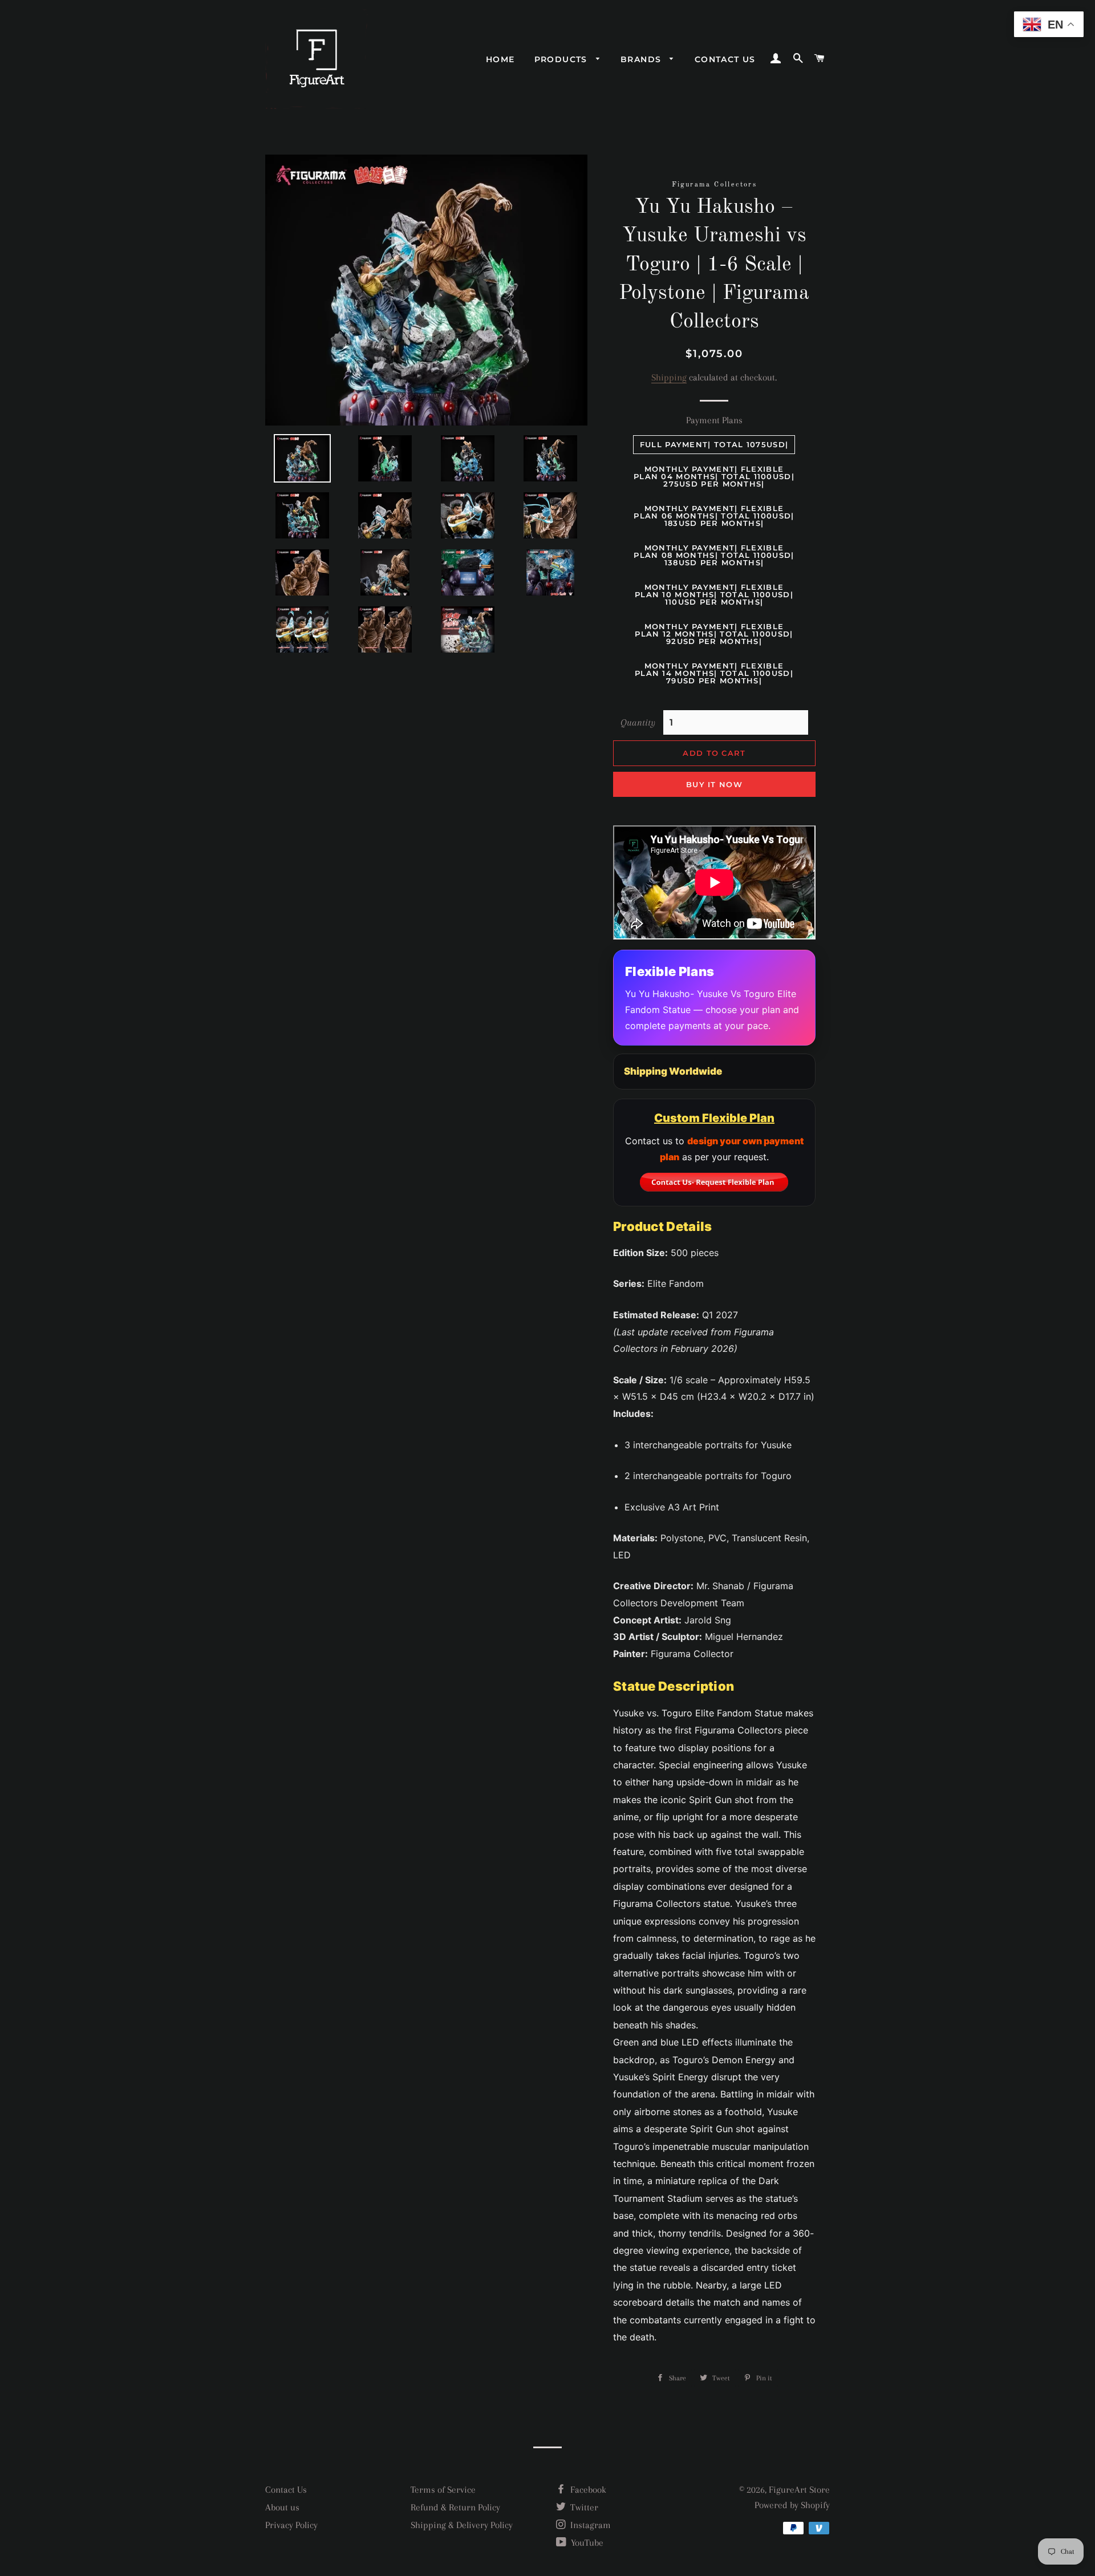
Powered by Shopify (792, 2505)
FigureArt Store (799, 2490)
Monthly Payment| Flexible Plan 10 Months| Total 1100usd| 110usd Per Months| (714, 594)
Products (563, 59)
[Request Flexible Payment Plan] (714, 1182)
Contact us (725, 59)
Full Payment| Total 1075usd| (714, 444)
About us (282, 2507)
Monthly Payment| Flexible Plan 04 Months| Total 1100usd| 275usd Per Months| (714, 476)
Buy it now (714, 784)
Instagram (589, 2525)
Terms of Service (443, 2490)
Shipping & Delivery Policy (462, 2525)
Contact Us (286, 2490)
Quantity (638, 722)
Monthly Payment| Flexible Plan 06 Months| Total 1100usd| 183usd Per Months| (714, 516)
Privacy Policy (291, 2525)
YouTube (586, 2543)
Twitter (583, 2507)
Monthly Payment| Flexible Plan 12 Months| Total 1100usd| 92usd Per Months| (714, 634)
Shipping (669, 377)
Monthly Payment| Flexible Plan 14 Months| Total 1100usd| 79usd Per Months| (714, 673)
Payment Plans (714, 420)
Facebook (587, 2490)
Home (500, 59)
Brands (642, 59)
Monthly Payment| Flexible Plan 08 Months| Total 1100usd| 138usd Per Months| (714, 555)
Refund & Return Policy (455, 2507)
